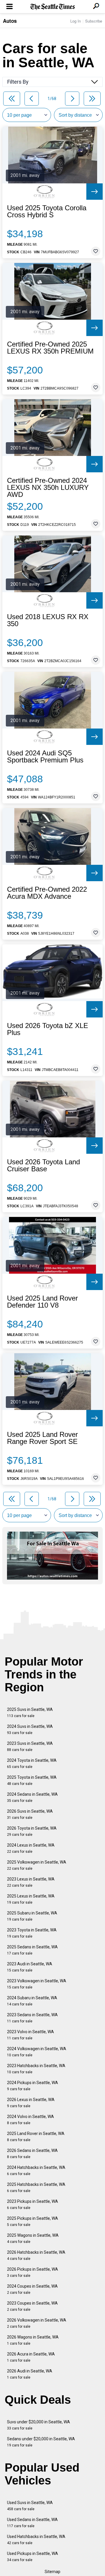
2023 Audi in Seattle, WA (30, 1967)
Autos (10, 21)
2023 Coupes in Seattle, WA (32, 2306)
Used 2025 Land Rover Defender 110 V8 (42, 1302)
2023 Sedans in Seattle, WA (32, 2018)
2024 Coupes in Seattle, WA (32, 2289)
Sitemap (52, 2572)
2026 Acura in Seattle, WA (31, 2357)
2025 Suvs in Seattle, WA (30, 1713)
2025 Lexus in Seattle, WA (31, 1899)
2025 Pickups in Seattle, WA (33, 2221)
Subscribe (94, 21)
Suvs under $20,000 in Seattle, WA (38, 2425)
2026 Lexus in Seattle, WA (31, 2103)
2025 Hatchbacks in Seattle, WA (36, 2187)
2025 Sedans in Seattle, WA (32, 1950)
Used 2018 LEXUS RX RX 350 (48, 620)
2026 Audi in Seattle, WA (30, 2374)
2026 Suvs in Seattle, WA (30, 1814)
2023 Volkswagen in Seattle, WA (37, 1984)
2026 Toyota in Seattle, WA (32, 1831)
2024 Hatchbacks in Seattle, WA (36, 2171)
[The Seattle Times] (53, 7)
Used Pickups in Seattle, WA (33, 2557)
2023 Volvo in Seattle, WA (30, 2035)
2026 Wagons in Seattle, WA (33, 2340)
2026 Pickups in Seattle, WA (33, 2272)
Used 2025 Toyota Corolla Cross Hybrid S (47, 211)
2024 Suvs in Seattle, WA (30, 1729)
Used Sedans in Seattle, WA (32, 2523)
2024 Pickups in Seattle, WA (33, 2086)
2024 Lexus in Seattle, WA (31, 1848)
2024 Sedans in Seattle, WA (32, 1797)
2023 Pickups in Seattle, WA (33, 2204)
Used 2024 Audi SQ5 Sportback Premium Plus (45, 757)
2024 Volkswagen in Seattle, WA (37, 2052)
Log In (76, 21)
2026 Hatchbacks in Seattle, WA (36, 2255)
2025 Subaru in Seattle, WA (32, 1916)
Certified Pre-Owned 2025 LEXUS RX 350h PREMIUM (50, 348)
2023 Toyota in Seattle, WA (32, 1933)
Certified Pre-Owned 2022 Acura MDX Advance (47, 893)
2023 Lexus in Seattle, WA (31, 1882)
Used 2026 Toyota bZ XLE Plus (48, 1029)
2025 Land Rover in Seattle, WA (36, 2137)
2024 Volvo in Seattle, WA (30, 2120)
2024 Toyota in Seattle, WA (32, 1763)
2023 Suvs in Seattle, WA (30, 1746)
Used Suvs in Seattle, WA (30, 2506)
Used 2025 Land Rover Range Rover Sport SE (42, 1438)
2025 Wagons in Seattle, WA (33, 2238)
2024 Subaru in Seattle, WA (32, 2001)
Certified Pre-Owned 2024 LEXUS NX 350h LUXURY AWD (48, 488)
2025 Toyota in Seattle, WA (32, 1780)
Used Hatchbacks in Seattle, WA (36, 2540)
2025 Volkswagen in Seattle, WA (37, 1865)
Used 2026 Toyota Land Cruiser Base (43, 1165)
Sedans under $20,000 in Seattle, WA (41, 2442)
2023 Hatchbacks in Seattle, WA (36, 2069)
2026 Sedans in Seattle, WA (32, 2154)
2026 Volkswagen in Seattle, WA (37, 2323)
